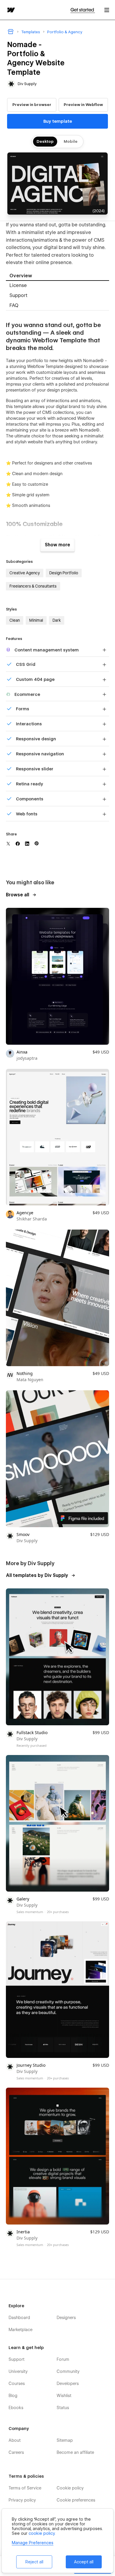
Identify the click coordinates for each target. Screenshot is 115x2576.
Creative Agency (25, 573)
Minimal (36, 620)
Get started (83, 10)
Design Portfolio (64, 573)
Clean (15, 620)
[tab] (57, 276)
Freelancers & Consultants (33, 586)
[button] (107, 10)
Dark (57, 620)
